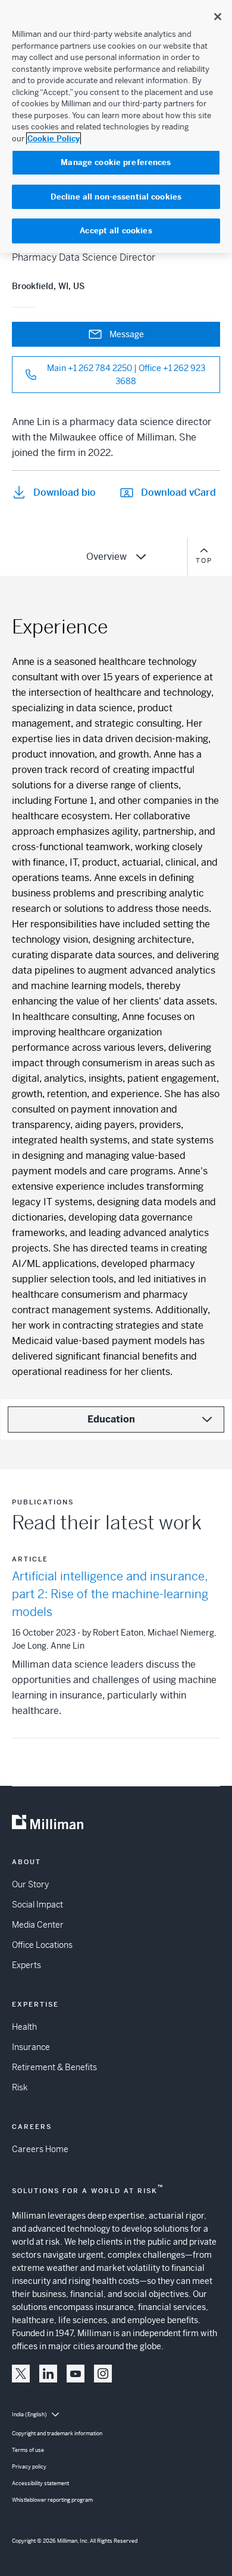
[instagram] (103, 2374)
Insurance (31, 2047)
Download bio (65, 492)
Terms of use (28, 2450)
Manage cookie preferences (116, 162)
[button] (21, 2374)
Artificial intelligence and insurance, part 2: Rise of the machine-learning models (110, 1594)
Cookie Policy (54, 139)
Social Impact (37, 1905)
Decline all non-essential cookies (116, 197)
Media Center (38, 1925)
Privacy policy (29, 2467)
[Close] (218, 17)
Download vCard (178, 492)
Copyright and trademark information (57, 2434)
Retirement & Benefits (54, 2067)
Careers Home (40, 2149)
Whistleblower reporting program (52, 2500)
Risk (20, 2087)
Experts (26, 1965)
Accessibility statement (40, 2483)
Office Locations (42, 1945)
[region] (116, 126)
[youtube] (76, 2374)
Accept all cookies (116, 231)
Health (24, 2027)
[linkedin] (48, 2374)
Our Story (30, 1884)
